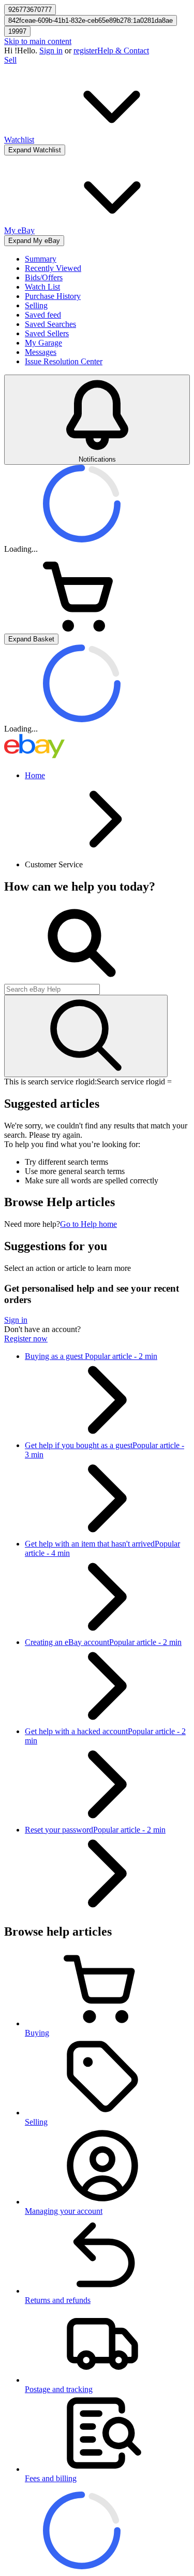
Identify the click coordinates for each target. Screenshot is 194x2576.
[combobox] (52, 989)
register (85, 51)
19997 (17, 31)
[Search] (86, 1036)
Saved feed (43, 315)
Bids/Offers (44, 277)
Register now (26, 1339)
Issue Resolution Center (64, 361)
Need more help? (32, 1224)
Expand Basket (31, 639)
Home (35, 775)
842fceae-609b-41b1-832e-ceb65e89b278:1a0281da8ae (91, 20)
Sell (10, 60)
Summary (41, 259)
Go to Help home (88, 1224)
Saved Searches (50, 324)
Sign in (51, 51)
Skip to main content (38, 41)
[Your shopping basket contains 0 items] (82, 629)
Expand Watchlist (35, 150)
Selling (36, 305)
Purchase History (53, 296)
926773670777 (30, 10)
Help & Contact (123, 51)
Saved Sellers (47, 333)
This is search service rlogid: (50, 1082)
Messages (41, 352)
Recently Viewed (53, 268)
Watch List (42, 287)
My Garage (43, 343)
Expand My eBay (34, 241)
